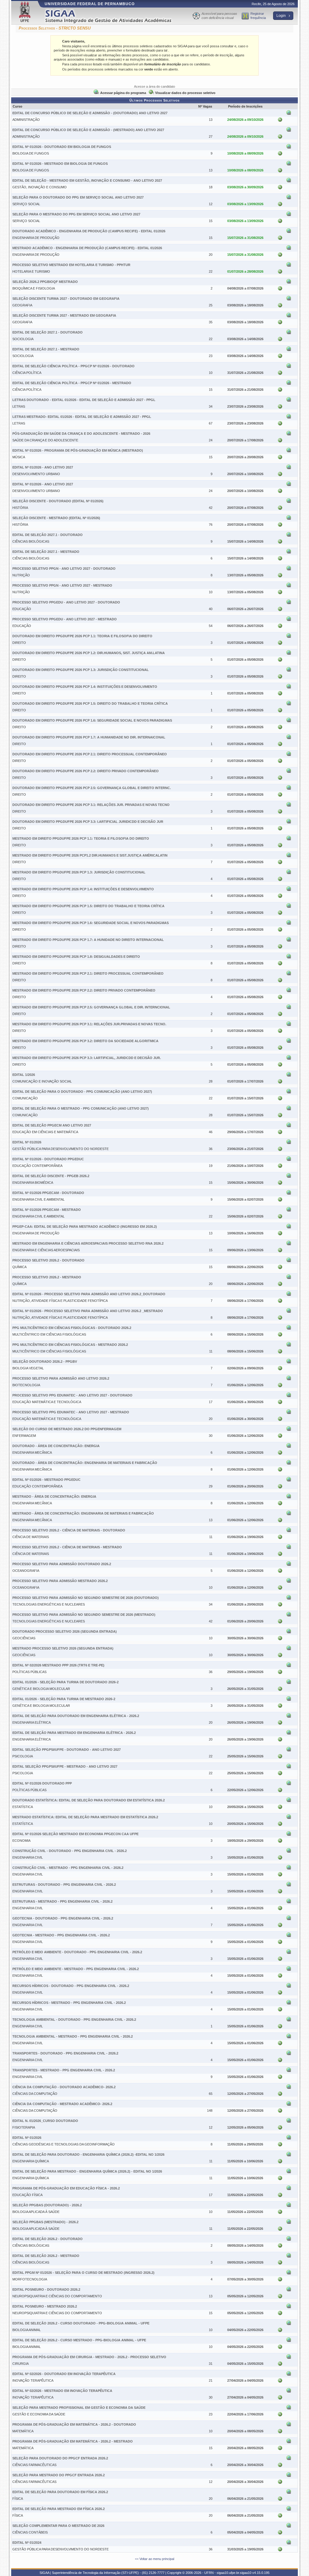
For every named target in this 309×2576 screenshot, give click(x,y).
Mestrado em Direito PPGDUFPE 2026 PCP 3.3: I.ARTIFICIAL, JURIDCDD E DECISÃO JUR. (87, 1058)
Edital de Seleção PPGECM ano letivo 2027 (52, 1125)
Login (282, 16)
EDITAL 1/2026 (24, 1075)
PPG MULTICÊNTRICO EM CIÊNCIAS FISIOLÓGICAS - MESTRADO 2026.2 (70, 1345)
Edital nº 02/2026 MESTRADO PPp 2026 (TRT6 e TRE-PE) (58, 1665)
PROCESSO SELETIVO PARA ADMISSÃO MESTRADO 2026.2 (60, 1581)
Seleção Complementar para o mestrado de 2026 (58, 2526)
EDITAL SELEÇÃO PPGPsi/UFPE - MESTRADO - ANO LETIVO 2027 (65, 1766)
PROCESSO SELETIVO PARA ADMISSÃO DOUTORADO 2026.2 (62, 1564)
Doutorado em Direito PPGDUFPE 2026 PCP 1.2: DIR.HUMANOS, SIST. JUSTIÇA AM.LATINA (89, 653)
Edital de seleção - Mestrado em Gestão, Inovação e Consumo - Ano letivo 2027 (87, 180)
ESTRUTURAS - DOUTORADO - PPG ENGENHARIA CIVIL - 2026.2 (64, 1885)
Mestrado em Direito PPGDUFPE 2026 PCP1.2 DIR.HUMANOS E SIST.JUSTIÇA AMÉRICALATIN (90, 855)
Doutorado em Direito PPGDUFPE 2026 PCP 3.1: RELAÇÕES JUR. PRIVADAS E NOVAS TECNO (91, 805)
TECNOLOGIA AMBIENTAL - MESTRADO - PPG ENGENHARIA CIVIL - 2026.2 (73, 2036)
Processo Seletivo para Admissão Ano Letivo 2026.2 (61, 1378)
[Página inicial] (113, 16)
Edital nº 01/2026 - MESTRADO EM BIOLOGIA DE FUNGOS (60, 164)
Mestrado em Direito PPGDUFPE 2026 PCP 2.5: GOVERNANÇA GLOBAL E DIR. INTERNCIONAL (91, 1007)
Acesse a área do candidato (154, 86)
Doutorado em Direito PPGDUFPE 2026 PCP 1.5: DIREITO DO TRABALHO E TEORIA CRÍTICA (90, 704)
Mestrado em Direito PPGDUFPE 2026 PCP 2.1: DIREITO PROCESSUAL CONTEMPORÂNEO (88, 973)
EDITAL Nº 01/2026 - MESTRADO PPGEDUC (46, 1480)
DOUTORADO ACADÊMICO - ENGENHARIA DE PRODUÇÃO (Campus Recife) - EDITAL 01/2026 (89, 231)
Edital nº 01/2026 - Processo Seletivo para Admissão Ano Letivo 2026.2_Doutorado (89, 1294)
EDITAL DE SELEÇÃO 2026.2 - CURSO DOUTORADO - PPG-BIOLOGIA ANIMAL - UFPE (81, 2323)
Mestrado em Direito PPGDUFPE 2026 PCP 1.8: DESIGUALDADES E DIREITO (76, 957)
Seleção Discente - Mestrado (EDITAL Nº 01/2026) (56, 518)
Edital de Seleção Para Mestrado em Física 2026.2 (59, 2509)
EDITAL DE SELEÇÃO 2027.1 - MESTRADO (46, 349)
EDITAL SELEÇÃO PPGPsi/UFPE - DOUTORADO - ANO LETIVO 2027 (67, 1750)
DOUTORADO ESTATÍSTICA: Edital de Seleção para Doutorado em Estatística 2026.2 (89, 1800)
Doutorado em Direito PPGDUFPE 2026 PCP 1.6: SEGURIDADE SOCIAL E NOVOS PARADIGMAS (92, 720)
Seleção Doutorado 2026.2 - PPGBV (45, 1362)
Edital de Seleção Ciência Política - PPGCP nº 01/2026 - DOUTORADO (73, 366)
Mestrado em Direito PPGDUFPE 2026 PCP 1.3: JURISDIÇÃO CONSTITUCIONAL (79, 872)
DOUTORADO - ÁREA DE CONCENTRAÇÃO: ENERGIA (56, 1446)
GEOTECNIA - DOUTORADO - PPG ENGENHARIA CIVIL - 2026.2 (63, 1918)
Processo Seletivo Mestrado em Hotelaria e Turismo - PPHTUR (71, 265)
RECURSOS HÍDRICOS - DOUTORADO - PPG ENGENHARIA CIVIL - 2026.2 (71, 1986)
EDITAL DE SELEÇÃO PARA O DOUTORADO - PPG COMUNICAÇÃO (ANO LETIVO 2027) (82, 1092)
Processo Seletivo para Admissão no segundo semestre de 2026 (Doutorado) (86, 1598)
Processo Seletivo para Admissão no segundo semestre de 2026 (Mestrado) (84, 1615)
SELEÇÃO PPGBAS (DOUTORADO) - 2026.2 (47, 2205)
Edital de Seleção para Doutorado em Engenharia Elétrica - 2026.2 (76, 1716)
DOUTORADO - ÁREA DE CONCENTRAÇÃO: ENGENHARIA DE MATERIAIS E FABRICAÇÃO (85, 1463)
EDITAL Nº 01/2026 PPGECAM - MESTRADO (47, 1210)
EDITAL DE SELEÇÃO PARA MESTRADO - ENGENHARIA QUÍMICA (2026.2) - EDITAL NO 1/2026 (87, 2171)
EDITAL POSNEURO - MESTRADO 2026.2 (45, 2306)
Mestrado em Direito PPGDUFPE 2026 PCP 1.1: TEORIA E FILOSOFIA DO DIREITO (81, 838)
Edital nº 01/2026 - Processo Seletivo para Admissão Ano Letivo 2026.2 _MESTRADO (88, 1311)
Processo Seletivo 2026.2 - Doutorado (48, 1260)
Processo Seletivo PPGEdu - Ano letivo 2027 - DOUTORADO (66, 602)
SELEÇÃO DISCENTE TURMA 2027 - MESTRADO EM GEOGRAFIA (64, 315)
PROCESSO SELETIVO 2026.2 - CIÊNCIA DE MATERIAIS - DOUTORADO (69, 1530)
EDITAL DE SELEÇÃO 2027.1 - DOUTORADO (48, 332)
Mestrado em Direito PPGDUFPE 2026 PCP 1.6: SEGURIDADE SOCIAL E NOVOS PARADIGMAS (91, 923)
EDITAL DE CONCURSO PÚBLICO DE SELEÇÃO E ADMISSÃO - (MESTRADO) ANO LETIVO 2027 (88, 130)
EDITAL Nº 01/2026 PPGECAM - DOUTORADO (48, 1193)
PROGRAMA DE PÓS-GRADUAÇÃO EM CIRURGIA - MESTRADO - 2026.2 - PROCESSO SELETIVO (89, 2357)
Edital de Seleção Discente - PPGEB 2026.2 (51, 1176)
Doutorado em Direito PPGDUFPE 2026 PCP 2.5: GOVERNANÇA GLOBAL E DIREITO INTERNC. (92, 788)
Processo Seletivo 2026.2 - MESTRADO (47, 1277)
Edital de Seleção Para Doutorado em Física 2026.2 (60, 2492)
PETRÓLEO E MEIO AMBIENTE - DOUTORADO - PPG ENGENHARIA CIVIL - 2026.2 (77, 1952)
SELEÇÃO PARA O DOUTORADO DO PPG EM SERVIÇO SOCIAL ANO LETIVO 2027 (78, 197)
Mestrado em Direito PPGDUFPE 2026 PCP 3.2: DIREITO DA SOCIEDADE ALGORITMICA (85, 1041)
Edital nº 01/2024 (27, 2543)
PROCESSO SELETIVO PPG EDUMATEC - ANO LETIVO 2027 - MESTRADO (71, 1412)
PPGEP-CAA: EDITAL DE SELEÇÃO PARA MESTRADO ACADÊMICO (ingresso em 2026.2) (85, 1227)
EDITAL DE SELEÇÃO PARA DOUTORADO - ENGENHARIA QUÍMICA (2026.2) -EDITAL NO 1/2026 (88, 2155)
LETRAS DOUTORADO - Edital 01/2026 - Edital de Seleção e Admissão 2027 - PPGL (84, 400)
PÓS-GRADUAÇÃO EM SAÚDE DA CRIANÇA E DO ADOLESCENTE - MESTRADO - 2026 (81, 434)
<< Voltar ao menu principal (154, 2559)
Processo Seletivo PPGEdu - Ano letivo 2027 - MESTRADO (65, 619)
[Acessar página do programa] (289, 114)
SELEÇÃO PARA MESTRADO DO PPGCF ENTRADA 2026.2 (59, 2475)
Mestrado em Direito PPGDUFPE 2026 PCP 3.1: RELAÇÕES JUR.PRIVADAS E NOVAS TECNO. (89, 1024)
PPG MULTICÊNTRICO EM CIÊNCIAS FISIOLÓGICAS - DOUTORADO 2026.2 (72, 1328)
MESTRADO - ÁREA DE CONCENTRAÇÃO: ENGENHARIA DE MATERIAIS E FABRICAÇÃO (83, 1513)
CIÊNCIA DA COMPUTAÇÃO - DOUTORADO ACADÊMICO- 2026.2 (64, 2087)
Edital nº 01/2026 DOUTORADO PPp (42, 1783)
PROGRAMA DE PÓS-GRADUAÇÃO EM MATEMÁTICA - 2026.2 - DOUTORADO (74, 2424)
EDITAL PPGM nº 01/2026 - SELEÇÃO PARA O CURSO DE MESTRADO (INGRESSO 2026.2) (83, 2273)
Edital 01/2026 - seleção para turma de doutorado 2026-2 (65, 1682)
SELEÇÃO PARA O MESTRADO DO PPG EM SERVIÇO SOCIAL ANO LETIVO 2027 (76, 214)
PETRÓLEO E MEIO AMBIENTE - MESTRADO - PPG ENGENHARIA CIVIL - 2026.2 (76, 1969)
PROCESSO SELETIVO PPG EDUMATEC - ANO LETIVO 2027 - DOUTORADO (72, 1395)
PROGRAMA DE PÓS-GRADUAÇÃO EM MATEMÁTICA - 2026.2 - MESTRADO (73, 2441)
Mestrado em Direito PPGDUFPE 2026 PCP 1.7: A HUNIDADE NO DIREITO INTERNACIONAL (88, 940)
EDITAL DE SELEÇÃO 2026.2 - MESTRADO (46, 2256)
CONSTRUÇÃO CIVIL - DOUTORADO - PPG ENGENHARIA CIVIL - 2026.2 (70, 1851)
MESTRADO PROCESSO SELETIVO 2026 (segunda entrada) (63, 1648)
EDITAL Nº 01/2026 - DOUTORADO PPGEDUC (48, 1159)
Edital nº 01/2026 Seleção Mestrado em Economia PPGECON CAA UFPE (75, 1834)
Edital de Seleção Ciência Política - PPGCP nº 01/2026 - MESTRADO (72, 383)
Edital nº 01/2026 (27, 1142)
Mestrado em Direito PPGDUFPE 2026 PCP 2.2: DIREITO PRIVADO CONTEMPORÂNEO (84, 990)
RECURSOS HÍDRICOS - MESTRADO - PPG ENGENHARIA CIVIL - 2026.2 (69, 2003)
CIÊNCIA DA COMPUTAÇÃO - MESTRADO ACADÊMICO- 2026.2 (62, 2104)
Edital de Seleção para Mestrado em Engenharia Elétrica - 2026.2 (74, 1733)
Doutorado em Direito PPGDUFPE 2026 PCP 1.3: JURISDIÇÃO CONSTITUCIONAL (81, 670)
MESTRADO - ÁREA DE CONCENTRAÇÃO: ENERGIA (54, 1496)
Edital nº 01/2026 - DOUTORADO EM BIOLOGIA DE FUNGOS (62, 147)
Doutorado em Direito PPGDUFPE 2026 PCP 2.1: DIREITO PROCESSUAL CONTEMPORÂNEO (90, 754)
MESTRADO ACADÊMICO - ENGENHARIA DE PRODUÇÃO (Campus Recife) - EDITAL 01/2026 (87, 248)
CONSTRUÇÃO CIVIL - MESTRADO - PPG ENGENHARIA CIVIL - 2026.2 (68, 1868)
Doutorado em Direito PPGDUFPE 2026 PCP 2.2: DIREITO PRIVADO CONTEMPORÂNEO (86, 771)
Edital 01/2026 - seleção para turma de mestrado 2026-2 (64, 1699)
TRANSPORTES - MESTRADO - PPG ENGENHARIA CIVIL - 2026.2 (64, 2070)
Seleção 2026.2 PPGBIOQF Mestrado (45, 282)
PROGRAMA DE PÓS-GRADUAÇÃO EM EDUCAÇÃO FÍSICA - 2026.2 (66, 2188)
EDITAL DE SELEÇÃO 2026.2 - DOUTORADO (48, 2239)
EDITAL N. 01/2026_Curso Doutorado (45, 2121)
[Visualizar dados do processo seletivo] (280, 121)
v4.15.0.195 (261, 2573)
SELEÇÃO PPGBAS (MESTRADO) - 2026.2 (45, 2222)
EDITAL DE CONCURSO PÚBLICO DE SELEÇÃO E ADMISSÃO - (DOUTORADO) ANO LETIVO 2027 (90, 113)
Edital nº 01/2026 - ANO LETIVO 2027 (43, 467)
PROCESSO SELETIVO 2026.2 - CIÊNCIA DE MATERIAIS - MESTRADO (67, 1547)
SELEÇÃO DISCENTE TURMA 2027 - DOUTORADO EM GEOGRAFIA (66, 299)
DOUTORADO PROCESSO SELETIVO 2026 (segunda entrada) (65, 1631)
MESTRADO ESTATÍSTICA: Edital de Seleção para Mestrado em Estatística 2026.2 (85, 1817)
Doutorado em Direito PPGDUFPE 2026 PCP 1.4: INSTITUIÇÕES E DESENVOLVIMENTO (85, 687)
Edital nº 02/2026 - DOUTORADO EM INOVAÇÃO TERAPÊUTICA (64, 2374)
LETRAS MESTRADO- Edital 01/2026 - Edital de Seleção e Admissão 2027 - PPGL (82, 417)
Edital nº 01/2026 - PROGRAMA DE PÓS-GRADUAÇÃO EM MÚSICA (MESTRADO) (78, 450)
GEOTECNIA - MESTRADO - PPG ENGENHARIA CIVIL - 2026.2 (61, 1935)
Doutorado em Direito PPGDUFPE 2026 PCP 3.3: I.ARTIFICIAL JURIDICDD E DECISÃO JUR (88, 822)
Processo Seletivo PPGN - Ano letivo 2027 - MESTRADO (62, 585)
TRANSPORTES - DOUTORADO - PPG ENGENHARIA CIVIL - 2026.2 (65, 2053)
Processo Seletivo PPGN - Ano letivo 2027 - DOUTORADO (64, 569)
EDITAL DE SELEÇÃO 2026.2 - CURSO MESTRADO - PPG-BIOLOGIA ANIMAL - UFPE (79, 2340)
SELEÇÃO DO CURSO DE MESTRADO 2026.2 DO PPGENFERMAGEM (67, 1429)
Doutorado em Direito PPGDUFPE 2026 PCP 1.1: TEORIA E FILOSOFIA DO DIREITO (82, 636)
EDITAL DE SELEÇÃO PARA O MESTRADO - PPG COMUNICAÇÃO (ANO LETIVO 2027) (81, 1108)
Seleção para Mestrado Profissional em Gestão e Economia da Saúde (79, 2408)
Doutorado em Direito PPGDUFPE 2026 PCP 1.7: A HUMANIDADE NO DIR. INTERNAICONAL (89, 737)
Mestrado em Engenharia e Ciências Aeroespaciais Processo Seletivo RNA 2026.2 (88, 1243)
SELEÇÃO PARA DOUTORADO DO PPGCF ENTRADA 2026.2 (60, 2458)
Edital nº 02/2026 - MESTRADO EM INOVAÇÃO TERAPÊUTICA (62, 2391)
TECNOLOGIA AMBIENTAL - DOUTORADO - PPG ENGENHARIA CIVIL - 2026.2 (74, 2020)
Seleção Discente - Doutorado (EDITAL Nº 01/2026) (58, 501)
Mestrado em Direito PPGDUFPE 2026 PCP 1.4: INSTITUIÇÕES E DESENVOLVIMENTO (83, 889)
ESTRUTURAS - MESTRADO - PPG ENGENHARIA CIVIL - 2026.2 (62, 1901)
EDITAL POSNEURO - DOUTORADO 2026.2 (46, 2289)
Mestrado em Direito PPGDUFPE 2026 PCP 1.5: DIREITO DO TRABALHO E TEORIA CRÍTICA (88, 906)
